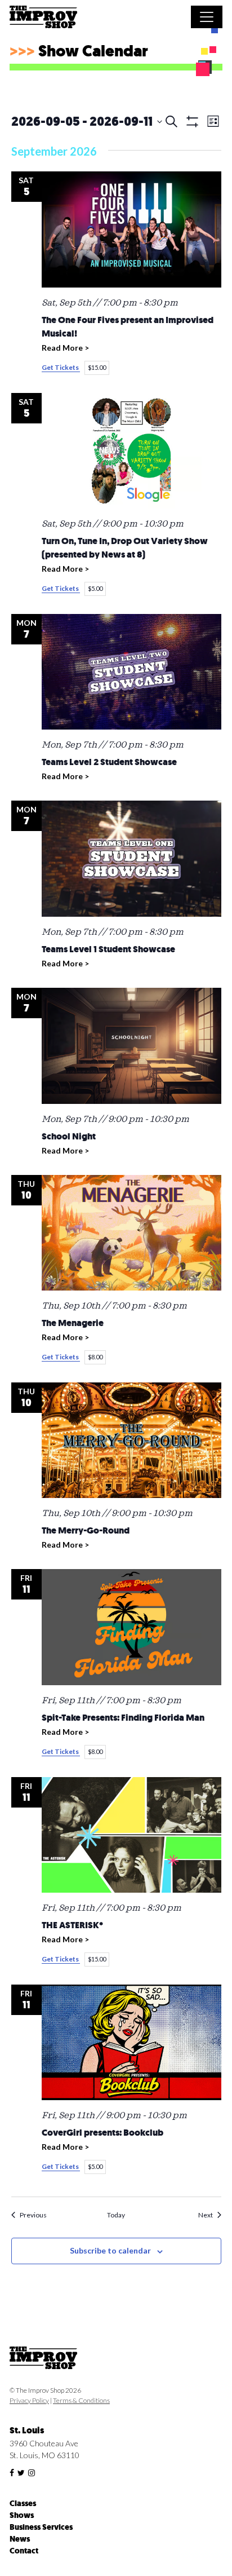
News (20, 2539)
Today (116, 2215)
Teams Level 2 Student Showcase (109, 762)
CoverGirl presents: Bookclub (102, 2133)
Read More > (65, 348)
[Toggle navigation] (207, 17)
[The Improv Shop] (43, 19)
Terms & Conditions (81, 2400)
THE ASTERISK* (72, 1925)
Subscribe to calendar (110, 2250)
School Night (69, 1137)
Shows (22, 2515)
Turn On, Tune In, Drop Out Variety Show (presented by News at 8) (125, 548)
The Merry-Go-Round (86, 1531)
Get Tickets (61, 367)
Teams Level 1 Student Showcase (108, 949)
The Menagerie (73, 1323)
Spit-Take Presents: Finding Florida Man (123, 1718)
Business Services (41, 2527)
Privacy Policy (29, 2400)
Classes (23, 2504)
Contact (24, 2551)
